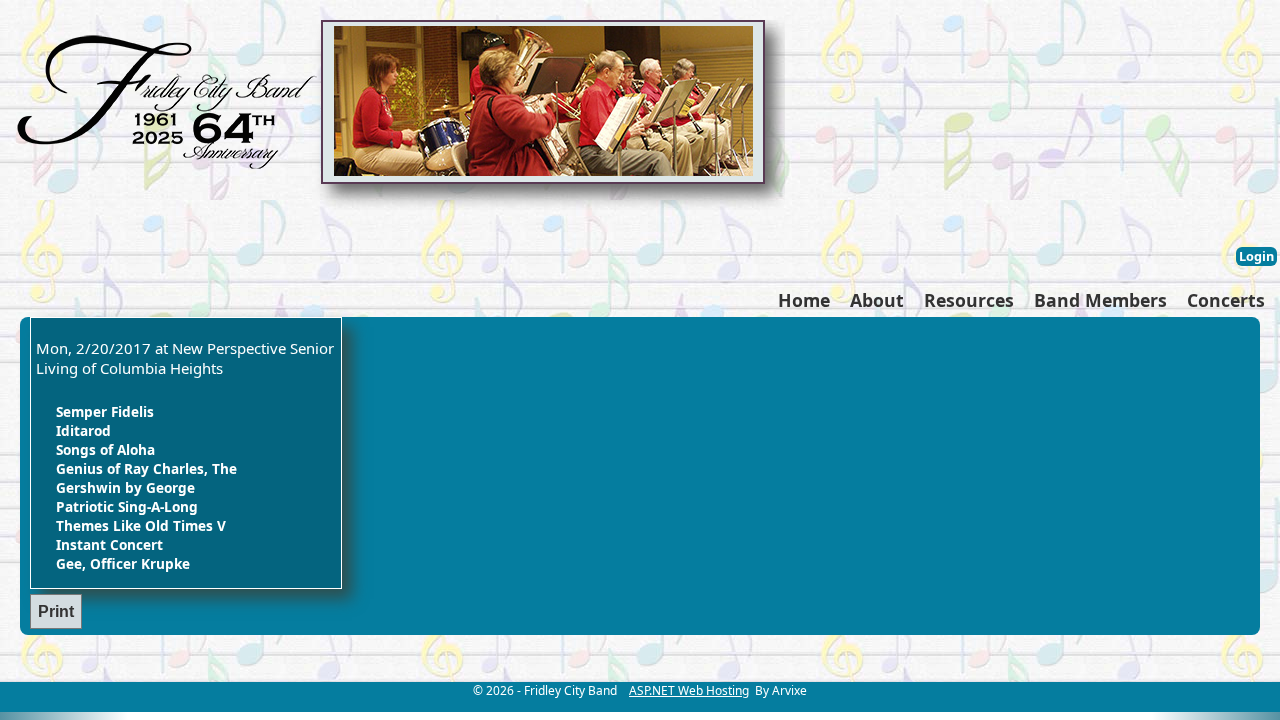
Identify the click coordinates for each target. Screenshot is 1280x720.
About (877, 300)
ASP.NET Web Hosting (689, 690)
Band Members (1100, 300)
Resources (969, 300)
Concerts (1226, 300)
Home (804, 300)
